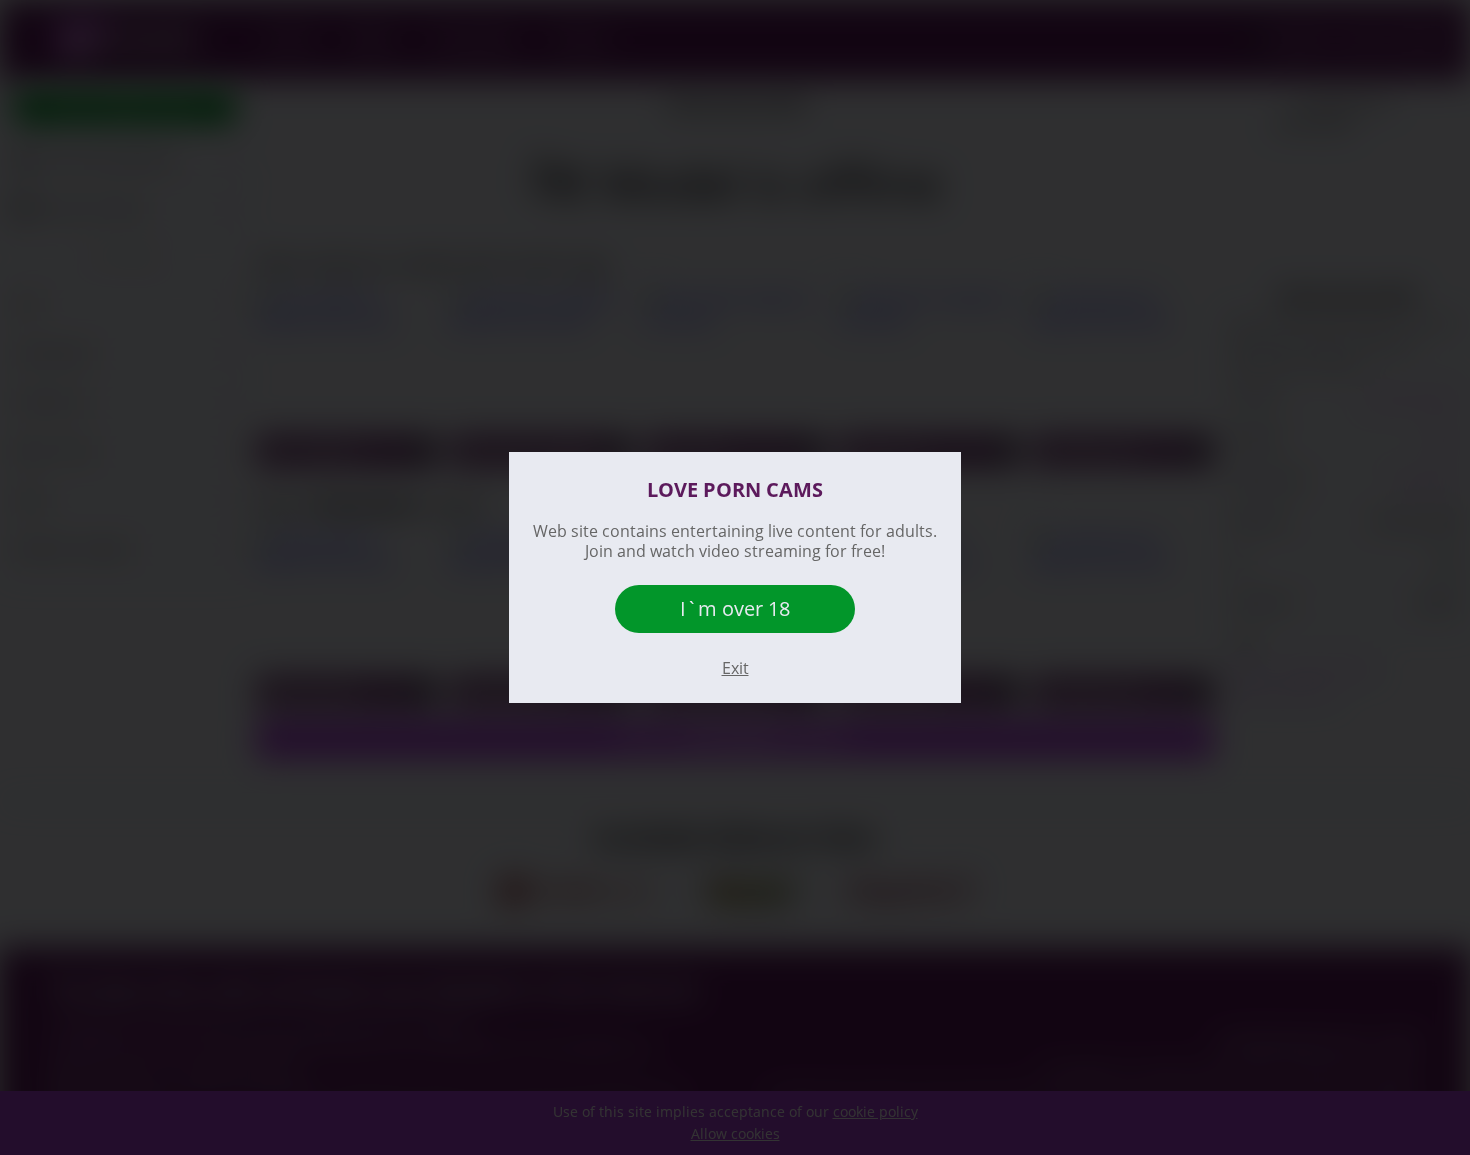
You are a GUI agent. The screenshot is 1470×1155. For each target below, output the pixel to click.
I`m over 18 (735, 608)
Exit (735, 668)
